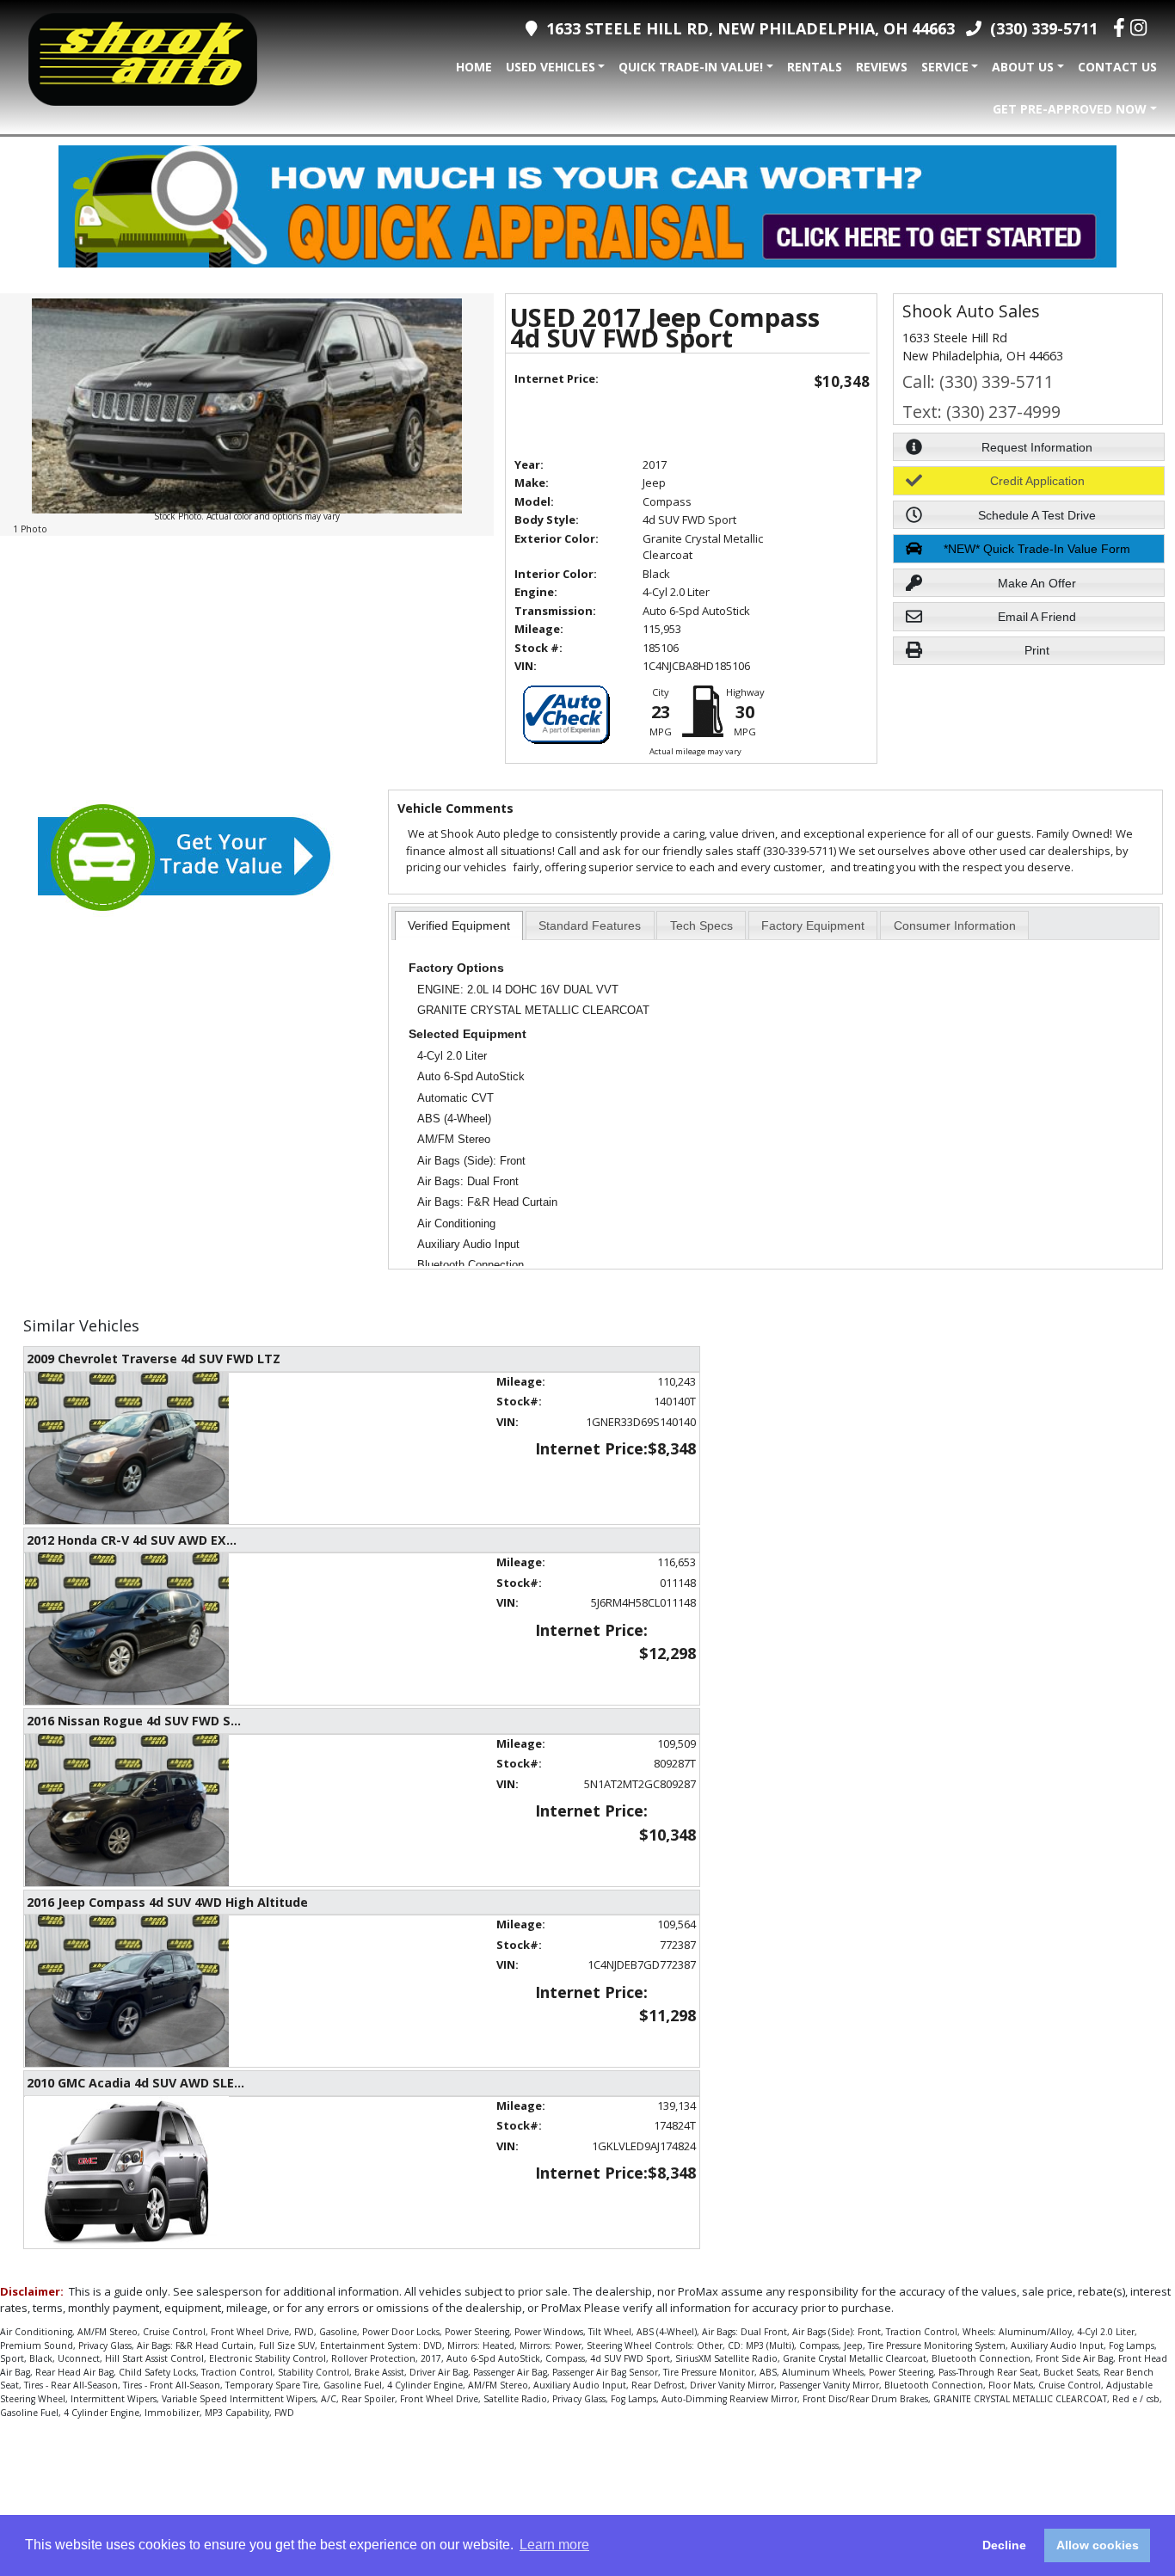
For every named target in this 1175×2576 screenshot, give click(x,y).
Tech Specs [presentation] (701, 925)
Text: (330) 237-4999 (981, 412)
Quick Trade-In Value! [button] (691, 67)
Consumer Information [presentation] (955, 925)
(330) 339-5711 (1040, 28)
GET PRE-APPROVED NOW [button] (1070, 109)
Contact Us (1117, 67)
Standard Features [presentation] (590, 925)
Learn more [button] (554, 2545)
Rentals (815, 67)
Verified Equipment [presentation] (459, 925)
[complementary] (1123, 2524)
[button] (1029, 447)
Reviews (882, 67)
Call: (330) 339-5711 (978, 381)
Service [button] (945, 67)
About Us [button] (1023, 67)
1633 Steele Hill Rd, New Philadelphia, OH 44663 (746, 28)
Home (474, 67)
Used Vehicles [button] (551, 67)
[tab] (459, 926)
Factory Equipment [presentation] (813, 925)
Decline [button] (1004, 2545)
